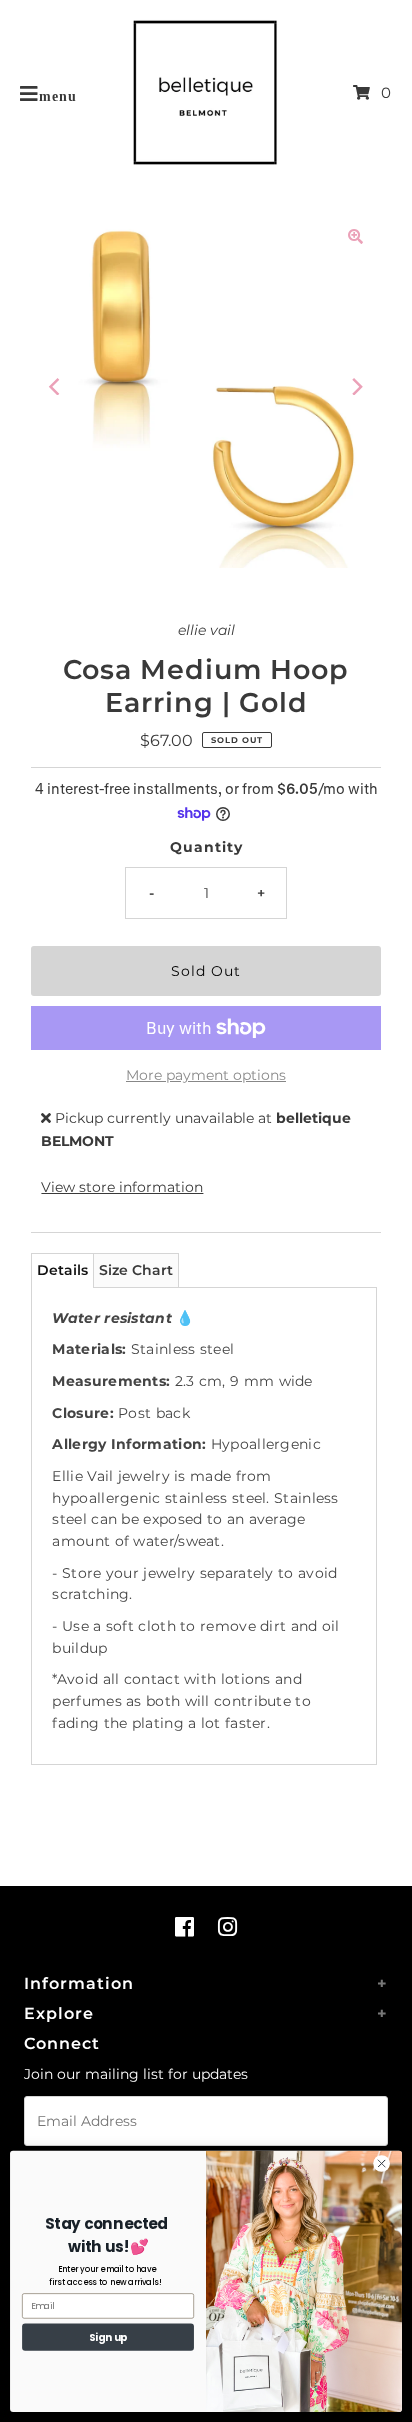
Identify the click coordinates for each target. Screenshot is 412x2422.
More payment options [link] (206, 1075)
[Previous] (56, 387)
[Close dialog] (381, 2164)
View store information (122, 1187)
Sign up (108, 2337)
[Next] (356, 387)
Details (62, 1270)
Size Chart (136, 1270)
